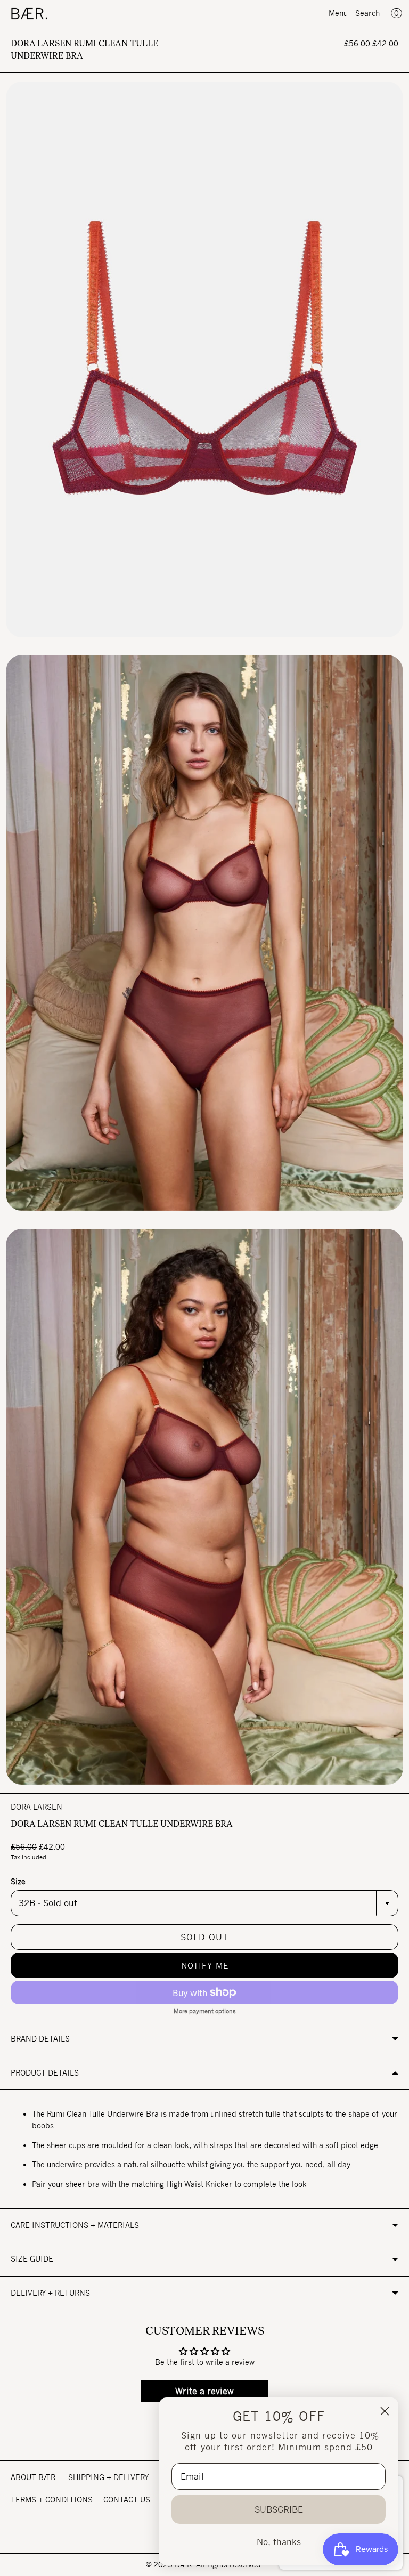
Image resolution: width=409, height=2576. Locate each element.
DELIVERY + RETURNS (50, 2293)
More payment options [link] (205, 2011)
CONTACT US (127, 2500)
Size (18, 1881)
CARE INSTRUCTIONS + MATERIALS (75, 2225)
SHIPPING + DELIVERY (108, 2477)
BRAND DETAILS (40, 2039)
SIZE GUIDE (32, 2259)
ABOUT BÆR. (34, 2477)
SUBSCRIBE (279, 2509)
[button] (204, 1965)
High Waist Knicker (199, 2184)
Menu (338, 13)
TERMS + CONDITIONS (52, 2500)
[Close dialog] (385, 2411)
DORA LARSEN (36, 1807)
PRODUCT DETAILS (45, 2073)
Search (367, 13)
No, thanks (279, 2542)
